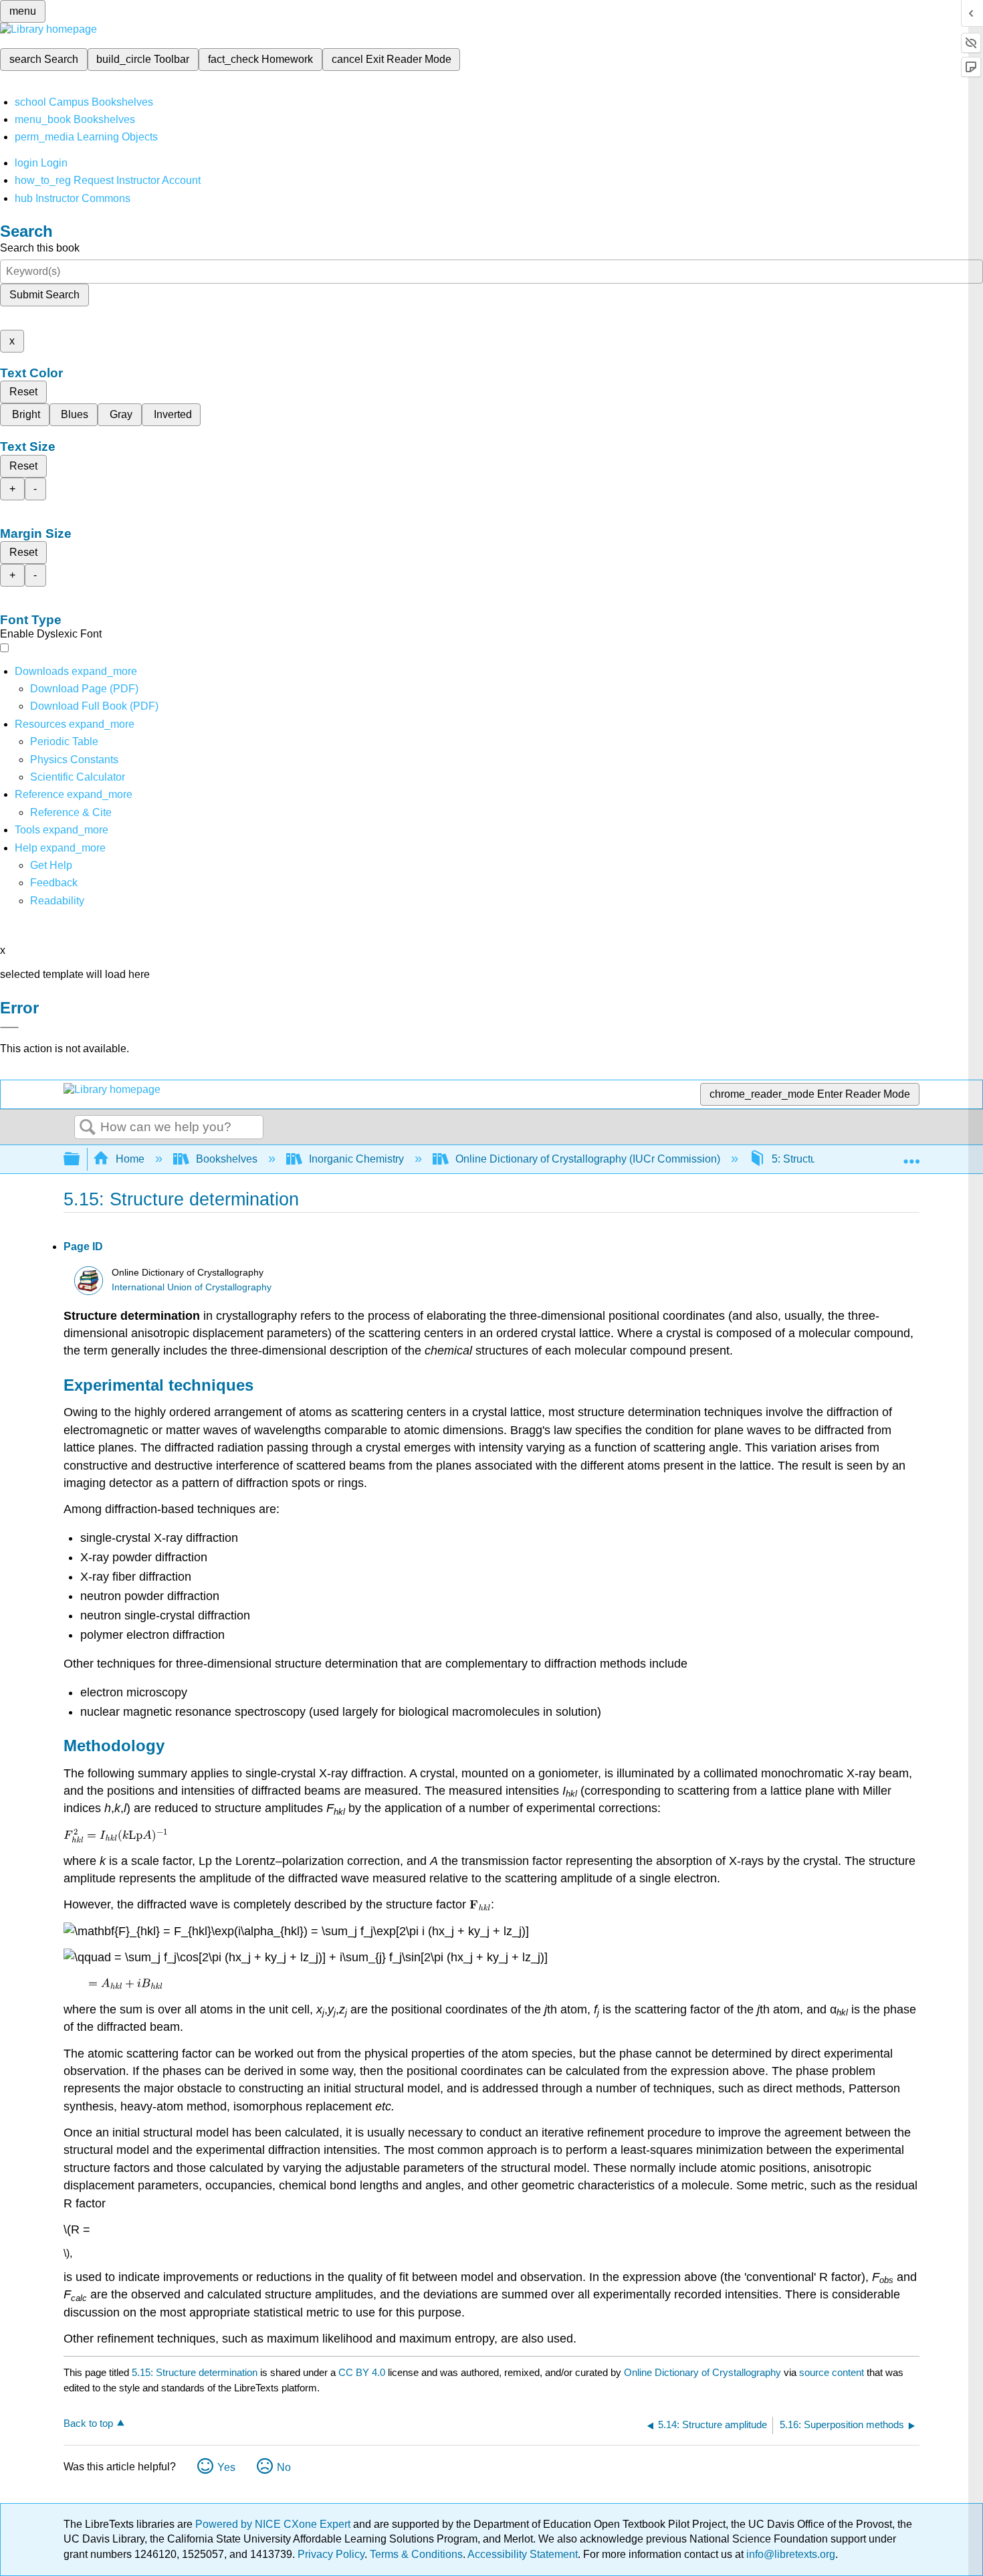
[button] (54, 883)
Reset (23, 392)
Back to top (88, 2423)
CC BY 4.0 (362, 2372)
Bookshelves (227, 1159)
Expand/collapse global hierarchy (80, 1160)
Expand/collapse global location (911, 1155)
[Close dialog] (9, 1027)
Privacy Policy (331, 2554)
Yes (226, 2467)
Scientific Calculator (78, 777)
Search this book (40, 248)
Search (88, 1128)
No (284, 2467)
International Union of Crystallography (192, 1287)
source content (832, 2372)
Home (130, 1159)
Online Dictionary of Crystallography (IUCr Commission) (588, 1159)
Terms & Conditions (416, 2554)
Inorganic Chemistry (356, 1159)
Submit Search (44, 295)
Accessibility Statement (523, 2554)
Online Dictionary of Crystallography (702, 2372)
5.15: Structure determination (195, 2372)
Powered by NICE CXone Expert (274, 2524)
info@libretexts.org (789, 2554)
